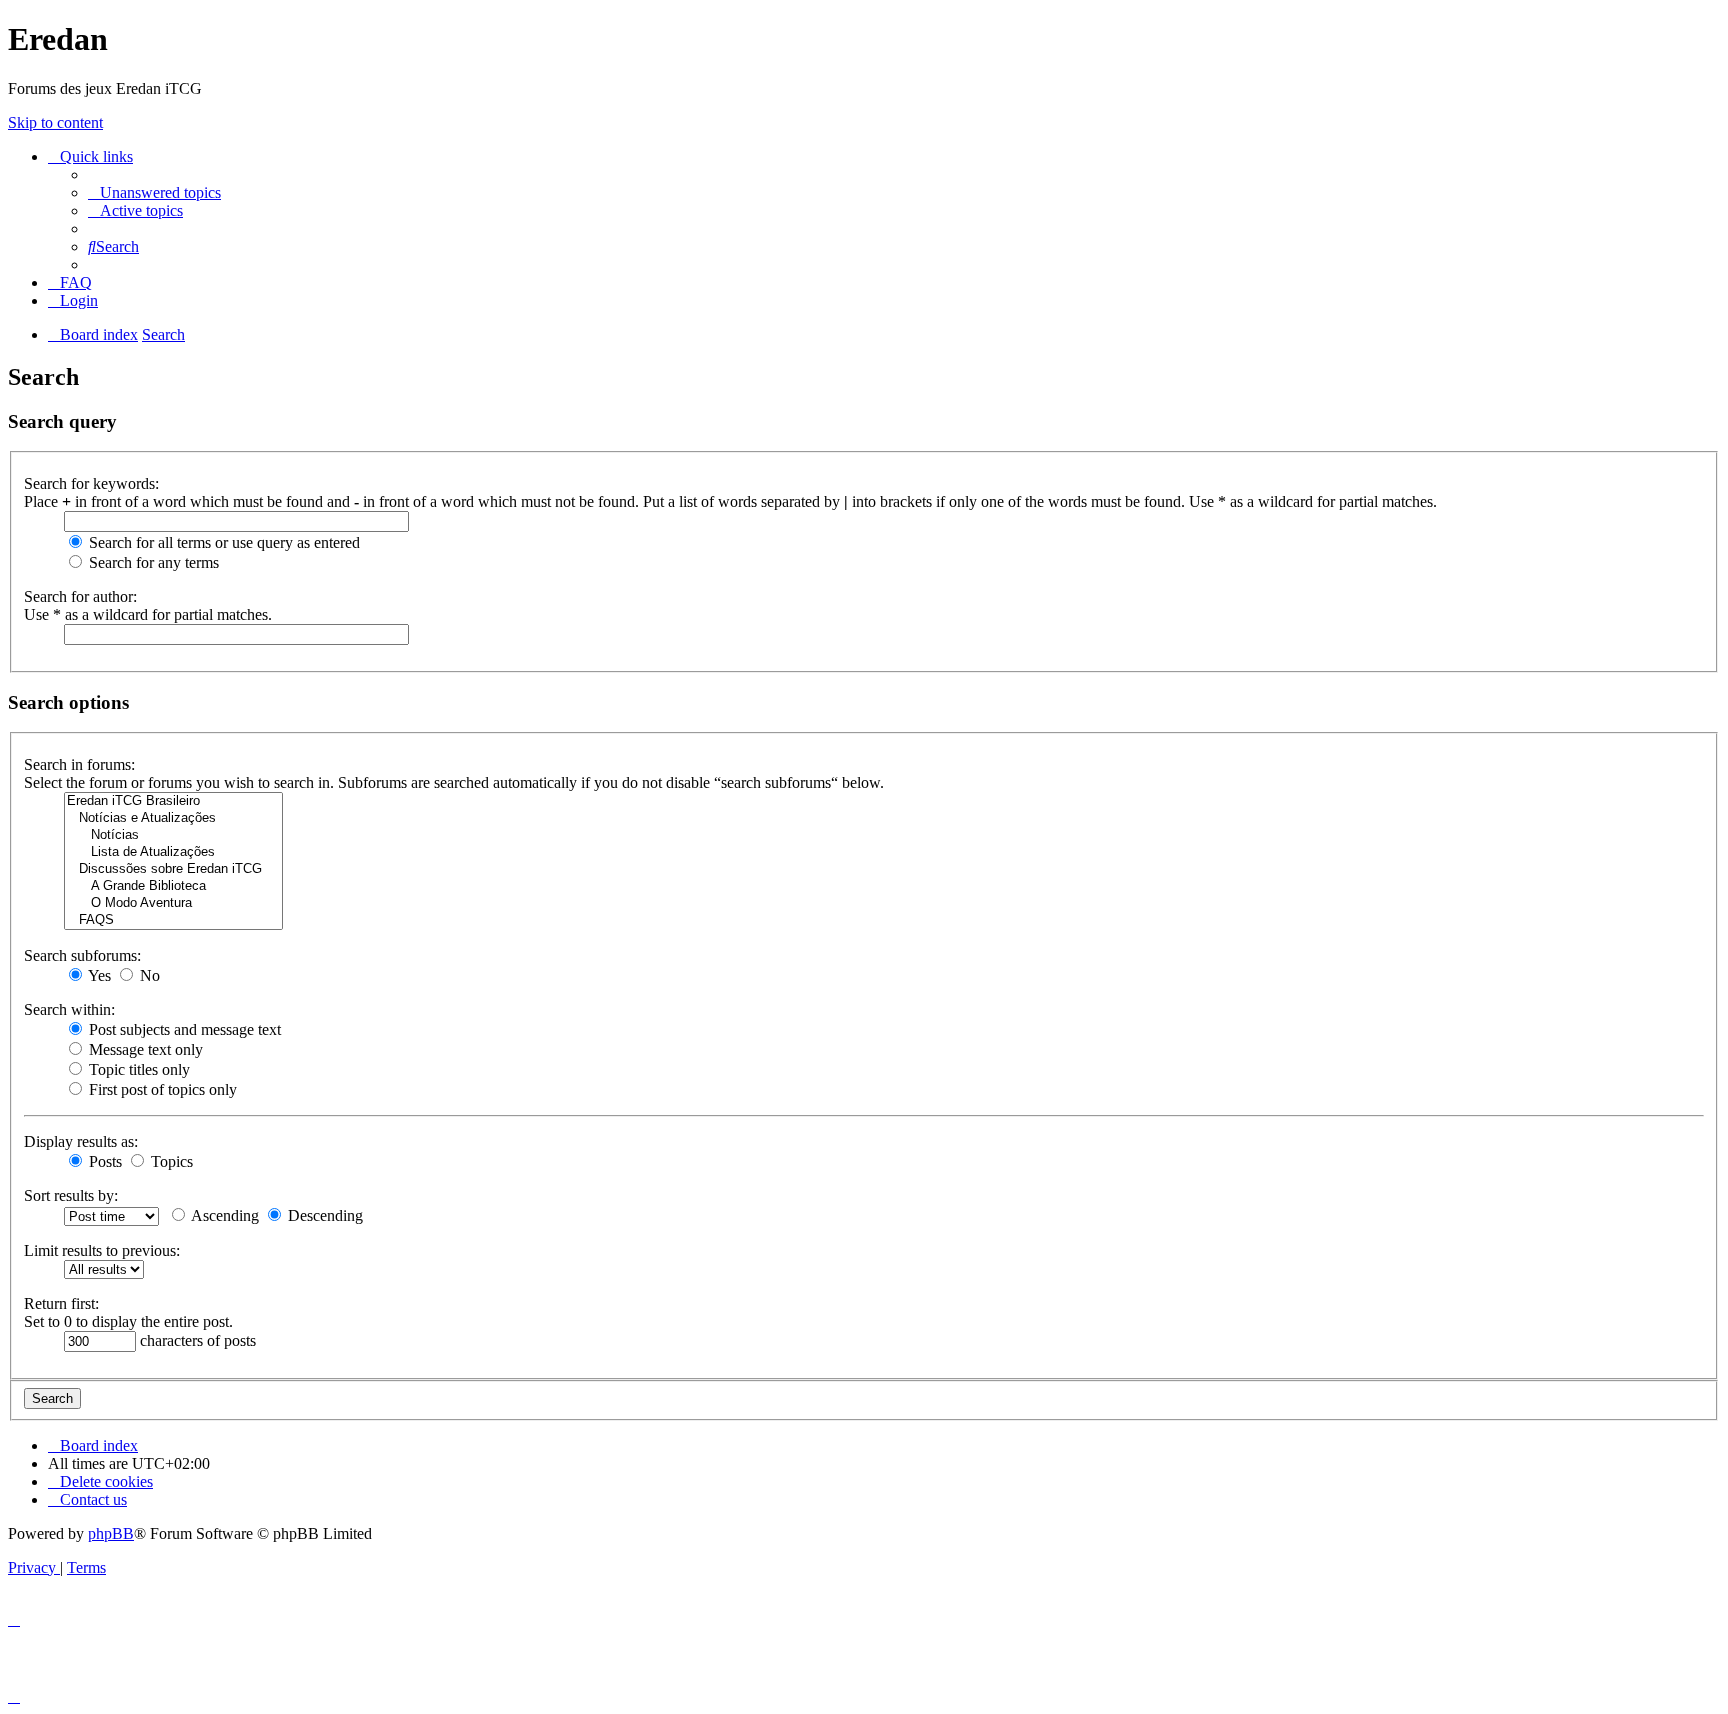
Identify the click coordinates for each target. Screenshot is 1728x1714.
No (148, 975)
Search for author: (80, 596)
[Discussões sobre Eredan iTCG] (173, 869)
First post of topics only (161, 1089)
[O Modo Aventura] (173, 903)
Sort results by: (71, 1195)
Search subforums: (82, 955)
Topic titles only (137, 1069)
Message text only (144, 1049)
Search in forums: (79, 764)
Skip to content (55, 122)
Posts (103, 1161)
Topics (170, 1161)
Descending (323, 1215)
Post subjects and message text (183, 1029)
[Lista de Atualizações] (173, 852)
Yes (98, 975)
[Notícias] (173, 835)
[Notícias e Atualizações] (173, 818)
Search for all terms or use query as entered (222, 542)
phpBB (111, 1533)
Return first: (61, 1303)
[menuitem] (154, 192)
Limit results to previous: (102, 1250)
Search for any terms (152, 562)
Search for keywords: (91, 483)
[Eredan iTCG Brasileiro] (173, 801)
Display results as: (81, 1141)
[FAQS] (173, 920)
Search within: (69, 1009)
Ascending (223, 1215)
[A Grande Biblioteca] (173, 886)
